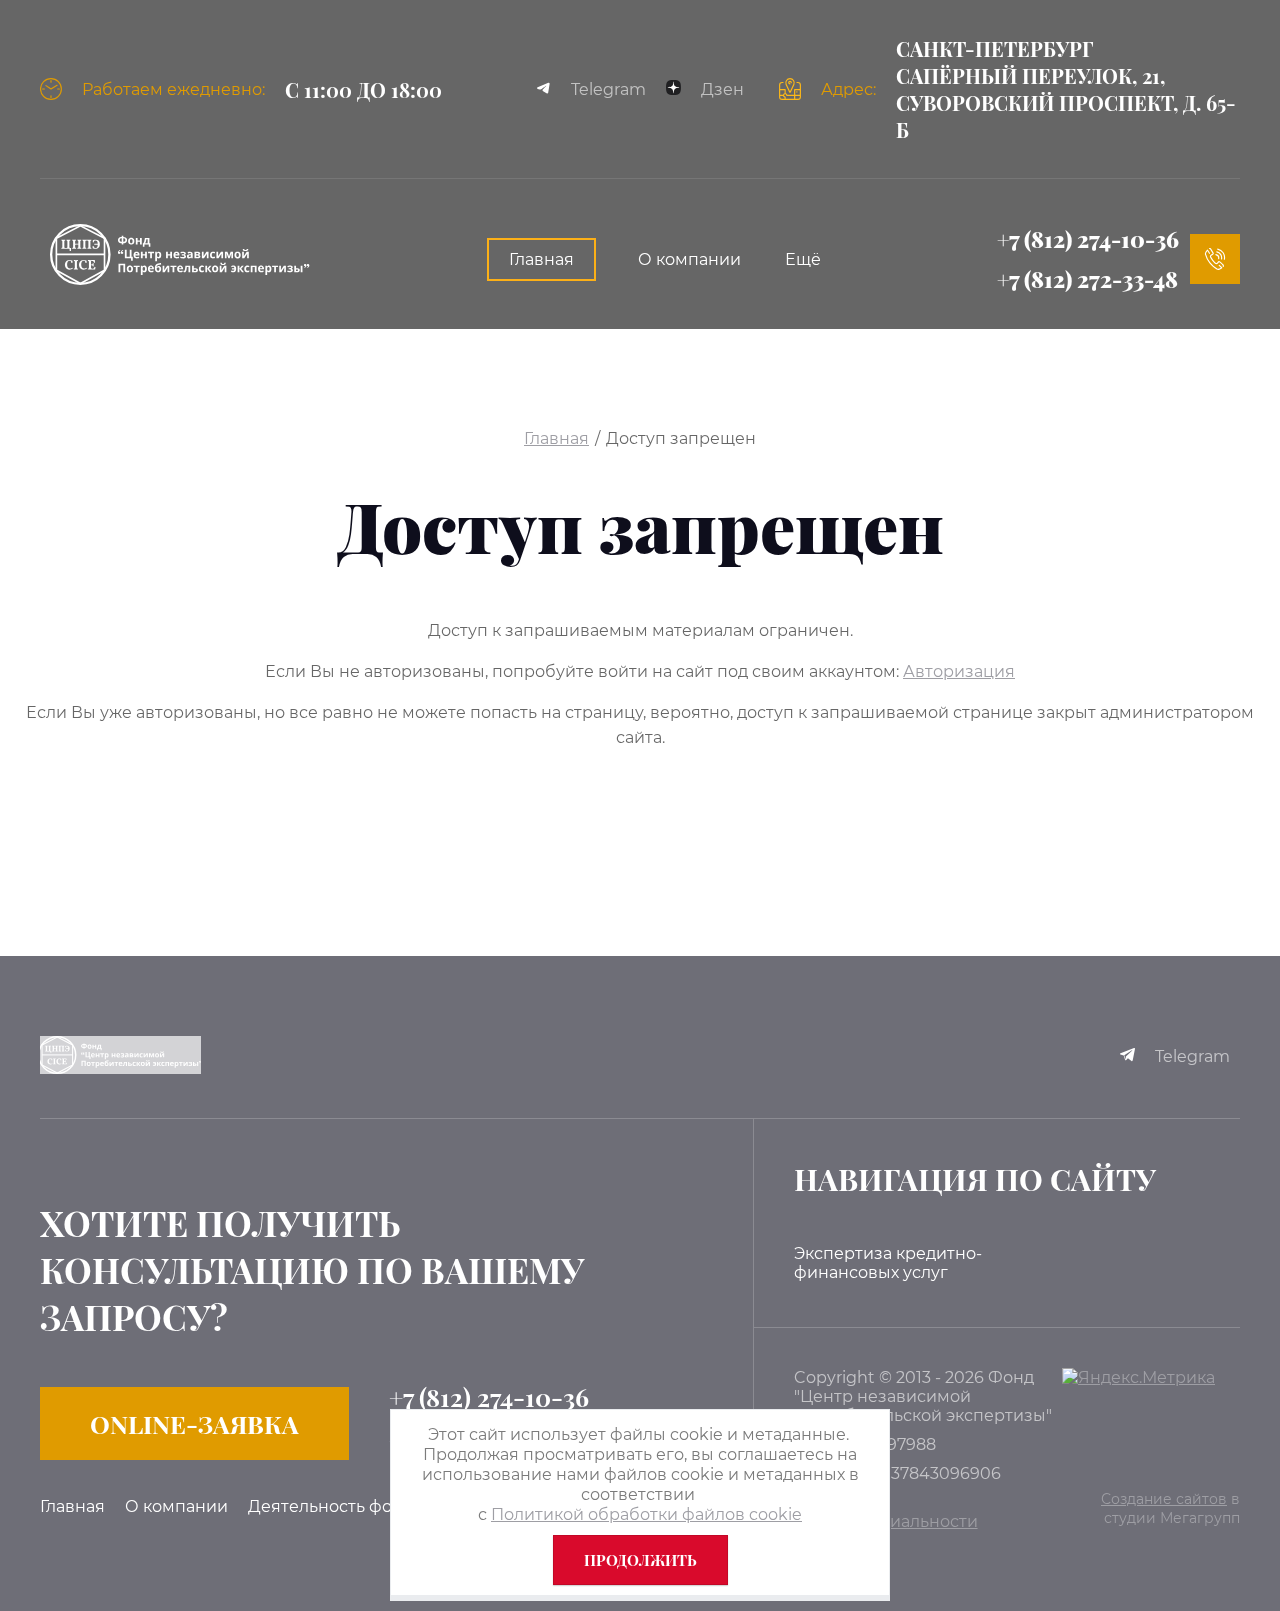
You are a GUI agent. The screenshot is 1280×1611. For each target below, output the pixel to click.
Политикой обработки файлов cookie (646, 1514)
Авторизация (959, 671)
